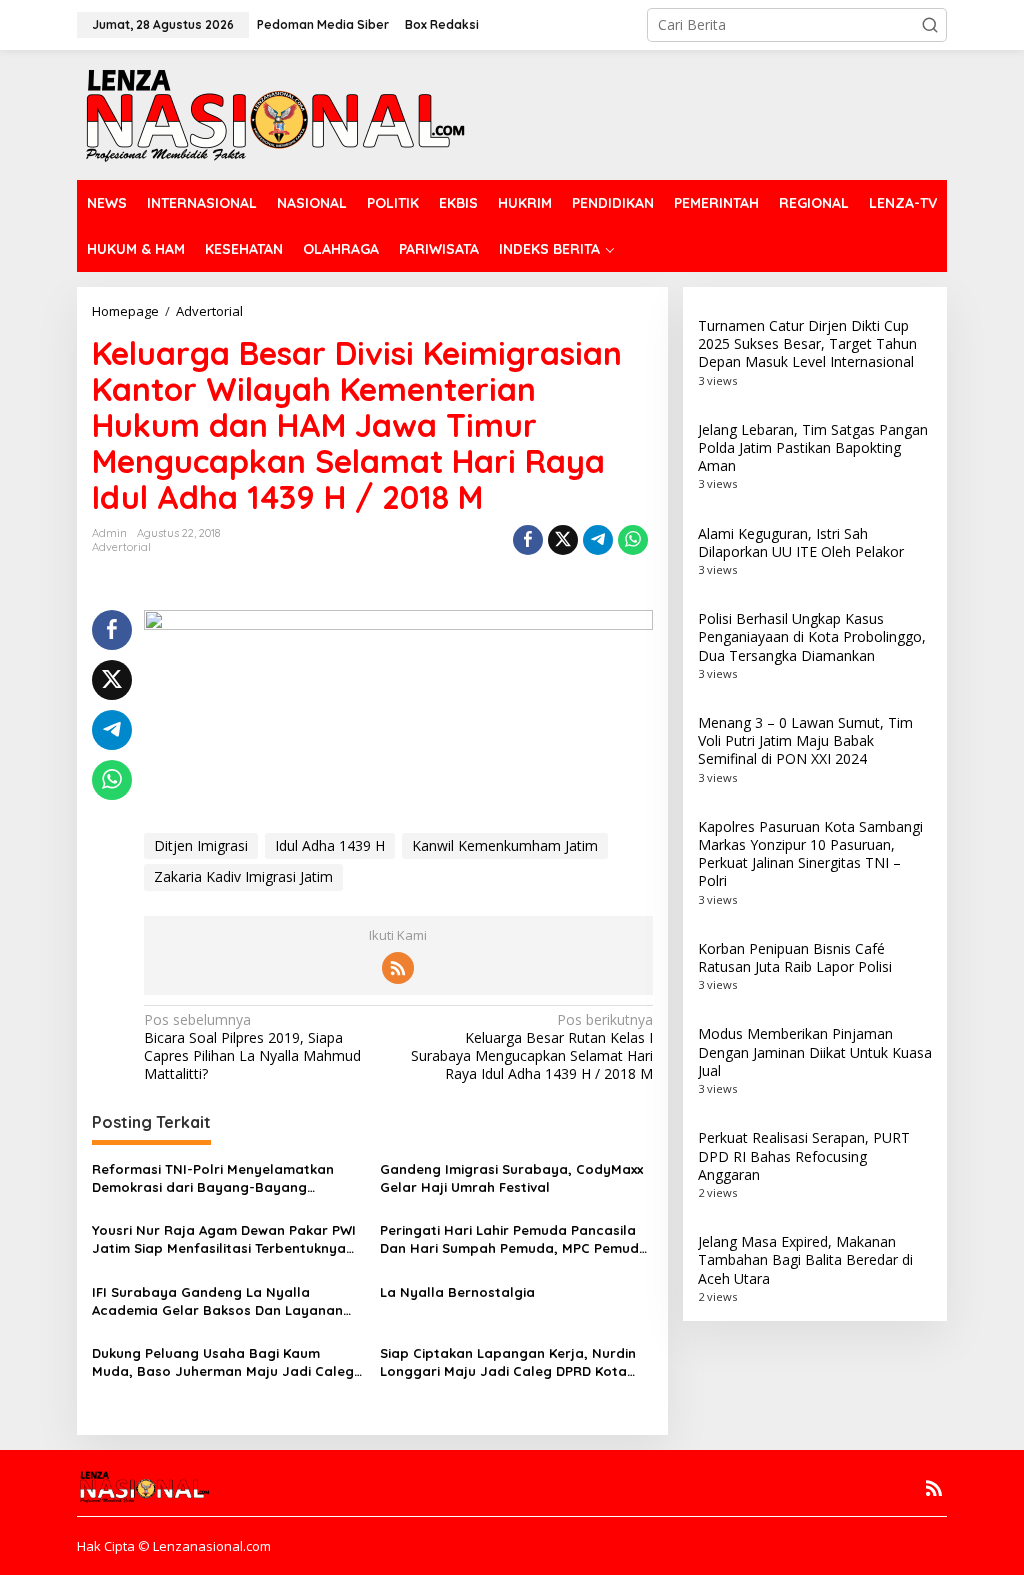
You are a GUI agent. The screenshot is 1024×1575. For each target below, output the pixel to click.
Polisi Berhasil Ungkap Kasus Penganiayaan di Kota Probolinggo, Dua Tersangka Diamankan (812, 636)
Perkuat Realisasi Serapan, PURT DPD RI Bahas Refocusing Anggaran (804, 1155)
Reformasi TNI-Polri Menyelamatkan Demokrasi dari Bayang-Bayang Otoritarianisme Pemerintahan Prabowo (225, 1178)
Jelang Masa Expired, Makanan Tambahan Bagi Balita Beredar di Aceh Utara (805, 1259)
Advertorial (121, 547)
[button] (930, 25)
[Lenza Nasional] (273, 113)
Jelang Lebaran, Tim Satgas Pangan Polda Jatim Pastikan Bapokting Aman (813, 447)
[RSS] (398, 968)
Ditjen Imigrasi (201, 845)
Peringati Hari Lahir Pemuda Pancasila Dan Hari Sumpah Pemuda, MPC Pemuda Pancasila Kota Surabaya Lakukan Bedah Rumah (514, 1239)
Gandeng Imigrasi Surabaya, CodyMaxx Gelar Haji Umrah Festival (511, 1178)
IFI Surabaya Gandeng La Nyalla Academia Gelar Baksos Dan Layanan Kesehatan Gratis (217, 1301)
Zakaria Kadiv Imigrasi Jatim (243, 876)
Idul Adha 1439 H (330, 845)
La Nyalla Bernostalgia (457, 1292)
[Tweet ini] (563, 540)
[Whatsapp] (633, 540)
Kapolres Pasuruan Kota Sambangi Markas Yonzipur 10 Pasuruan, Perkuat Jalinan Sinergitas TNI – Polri (810, 854)
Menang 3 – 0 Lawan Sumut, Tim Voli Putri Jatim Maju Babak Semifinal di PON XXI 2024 (805, 740)
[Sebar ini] (528, 540)
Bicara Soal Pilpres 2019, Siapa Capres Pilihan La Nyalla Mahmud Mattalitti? (252, 1047)
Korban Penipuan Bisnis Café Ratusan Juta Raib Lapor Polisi (795, 957)
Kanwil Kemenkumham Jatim (505, 845)
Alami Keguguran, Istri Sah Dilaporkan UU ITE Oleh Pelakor (801, 542)
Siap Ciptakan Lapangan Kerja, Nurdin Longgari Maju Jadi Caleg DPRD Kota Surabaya (508, 1362)
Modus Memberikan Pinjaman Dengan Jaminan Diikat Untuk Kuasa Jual (815, 1051)
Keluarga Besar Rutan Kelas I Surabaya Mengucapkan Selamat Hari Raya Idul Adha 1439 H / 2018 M (531, 1047)
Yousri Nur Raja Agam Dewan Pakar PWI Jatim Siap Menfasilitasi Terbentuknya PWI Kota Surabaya (224, 1239)
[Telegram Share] (598, 540)
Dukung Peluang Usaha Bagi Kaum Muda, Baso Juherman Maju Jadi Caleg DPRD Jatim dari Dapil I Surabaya (223, 1362)
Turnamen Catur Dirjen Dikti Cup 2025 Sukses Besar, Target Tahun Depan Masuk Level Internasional (807, 343)
